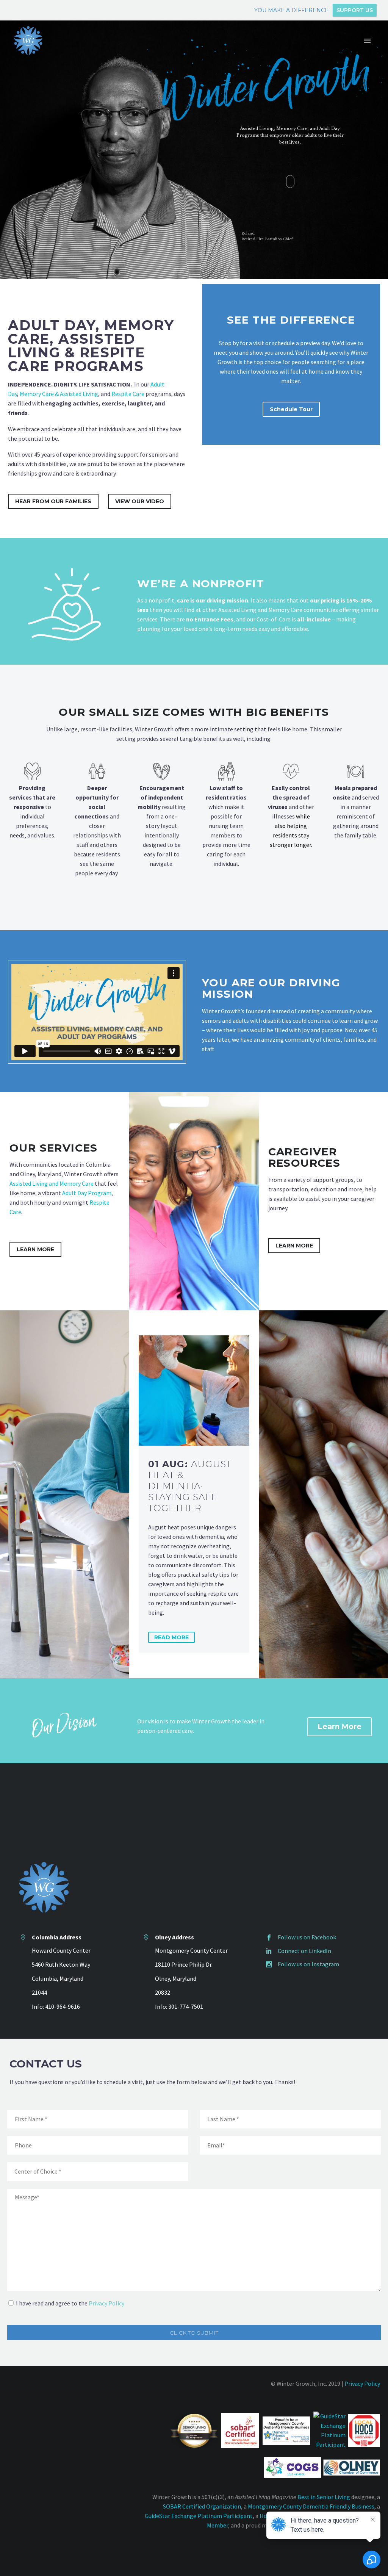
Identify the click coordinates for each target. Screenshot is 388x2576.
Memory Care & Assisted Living (59, 394)
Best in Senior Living (324, 2497)
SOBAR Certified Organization (202, 2506)
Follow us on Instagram (308, 1964)
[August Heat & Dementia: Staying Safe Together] (194, 1391)
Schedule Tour (291, 409)
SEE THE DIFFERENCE (291, 320)
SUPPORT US (355, 10)
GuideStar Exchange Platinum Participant (199, 2516)
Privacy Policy (106, 2303)
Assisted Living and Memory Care (52, 1183)
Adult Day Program (87, 1193)
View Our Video (140, 501)
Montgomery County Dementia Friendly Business (311, 2506)
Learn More (35, 1249)
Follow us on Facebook (307, 1937)
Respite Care (128, 394)
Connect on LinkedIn (304, 1951)
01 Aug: (190, 1486)
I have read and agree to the (70, 2303)
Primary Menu (367, 41)
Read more (171, 1637)
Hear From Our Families (53, 501)
